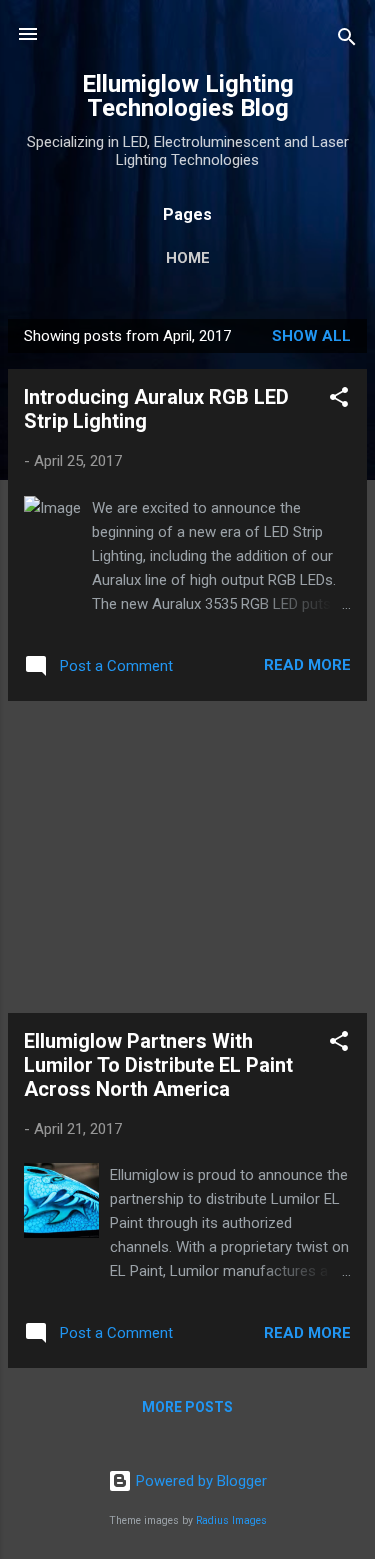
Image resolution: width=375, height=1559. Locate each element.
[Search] (347, 40)
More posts (187, 1407)
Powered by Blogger (199, 1481)
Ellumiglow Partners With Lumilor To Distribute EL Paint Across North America (158, 1065)
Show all (311, 336)
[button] (339, 400)
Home (188, 258)
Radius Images (231, 1520)
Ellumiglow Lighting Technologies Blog (188, 96)
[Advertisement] (187, 857)
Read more (307, 665)
